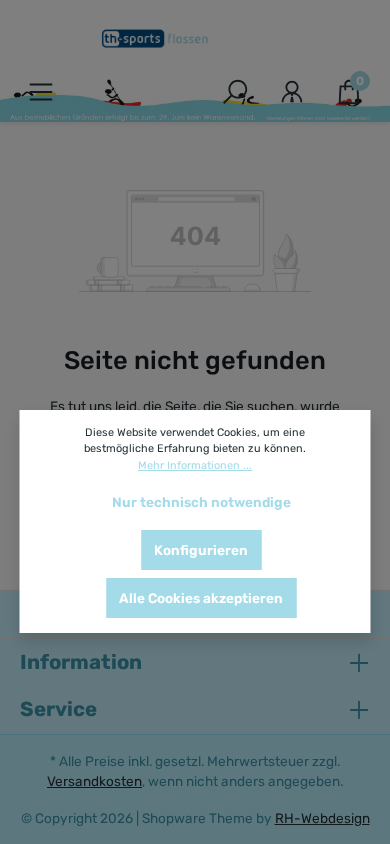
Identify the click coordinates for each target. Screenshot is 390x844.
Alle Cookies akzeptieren (201, 598)
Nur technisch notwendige (201, 502)
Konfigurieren (201, 550)
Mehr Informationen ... (195, 465)
